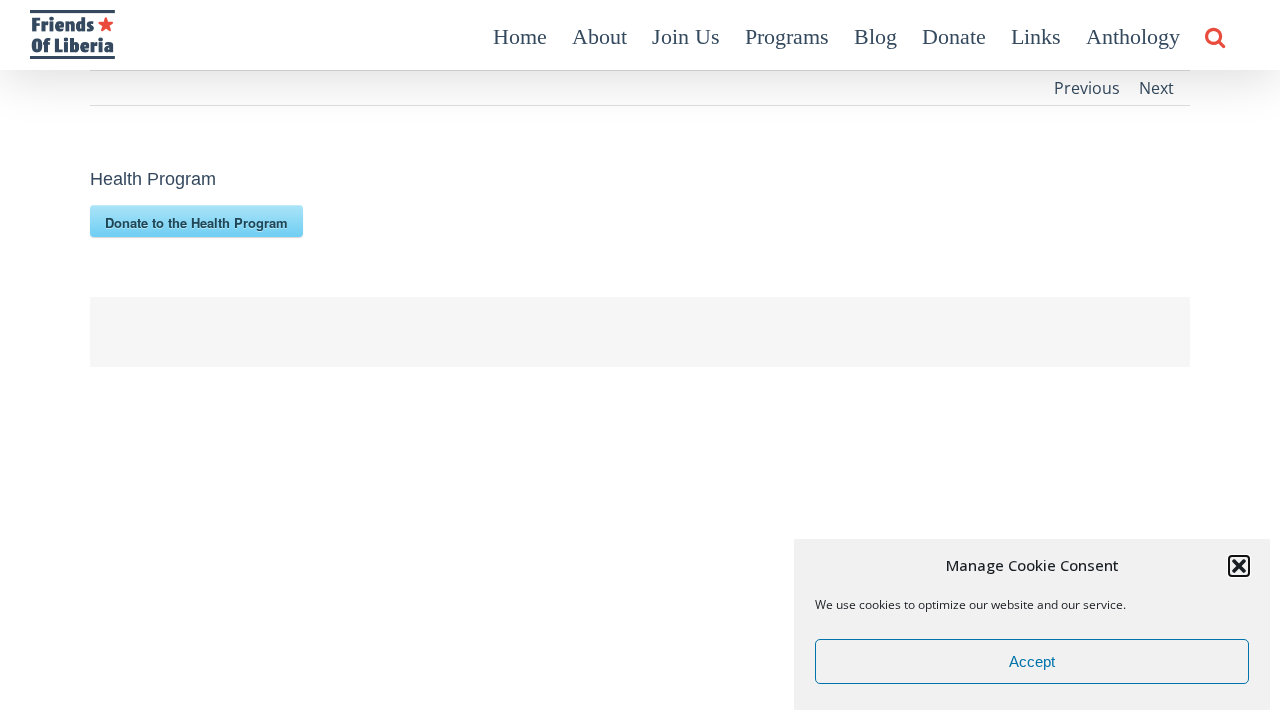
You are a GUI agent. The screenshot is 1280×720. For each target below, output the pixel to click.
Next (1156, 88)
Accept (1032, 661)
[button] (1239, 566)
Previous (1087, 88)
